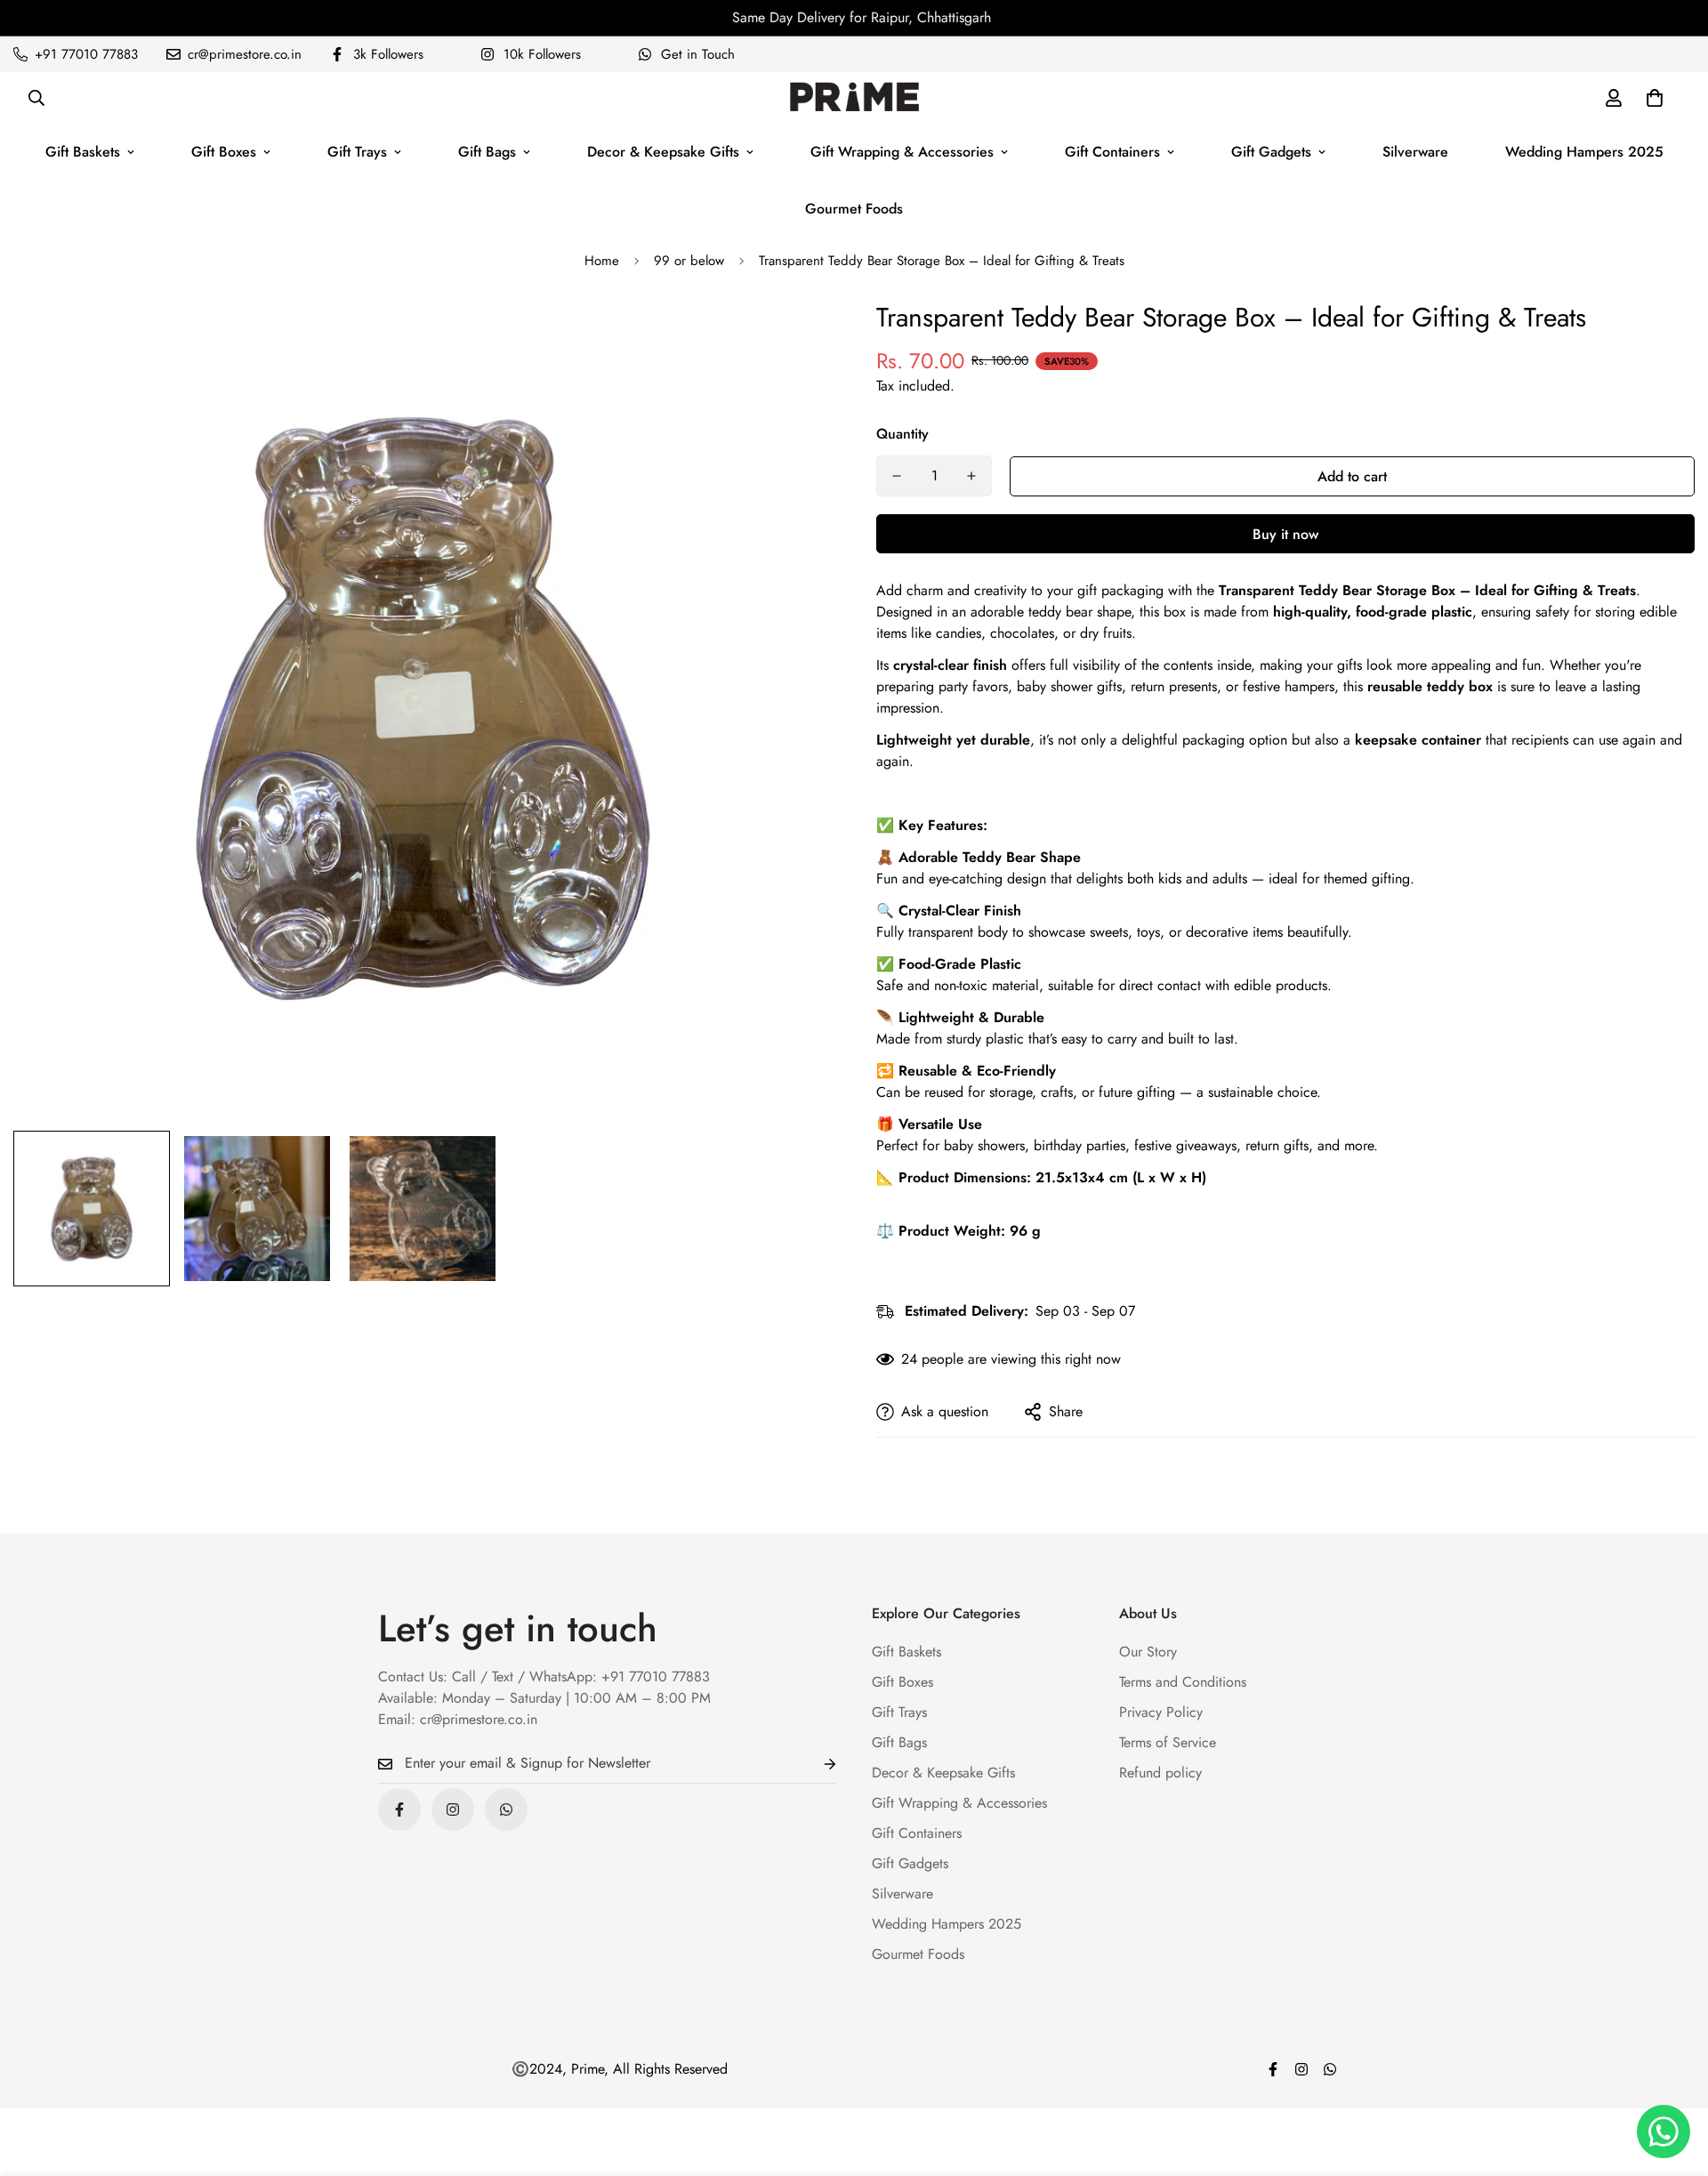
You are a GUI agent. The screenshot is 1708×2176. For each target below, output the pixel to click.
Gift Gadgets (1271, 152)
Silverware (1415, 152)
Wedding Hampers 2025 (1584, 152)
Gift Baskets (83, 152)
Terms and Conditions (1183, 1682)
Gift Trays (357, 152)
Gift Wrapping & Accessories (902, 152)
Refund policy (1160, 1773)
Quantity (902, 434)
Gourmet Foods (854, 209)
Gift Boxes (224, 152)
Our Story (1148, 1652)
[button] (1655, 98)
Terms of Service (1168, 1742)
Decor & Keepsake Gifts (663, 152)
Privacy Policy (1161, 1712)
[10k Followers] (453, 1809)
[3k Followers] (399, 1809)
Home (602, 261)
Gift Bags (487, 152)
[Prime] (854, 98)
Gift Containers (1112, 152)
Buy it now (1285, 534)
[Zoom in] (794, 337)
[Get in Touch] (506, 1809)
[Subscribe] (816, 1764)
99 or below (689, 261)
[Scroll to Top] (1673, 2079)
